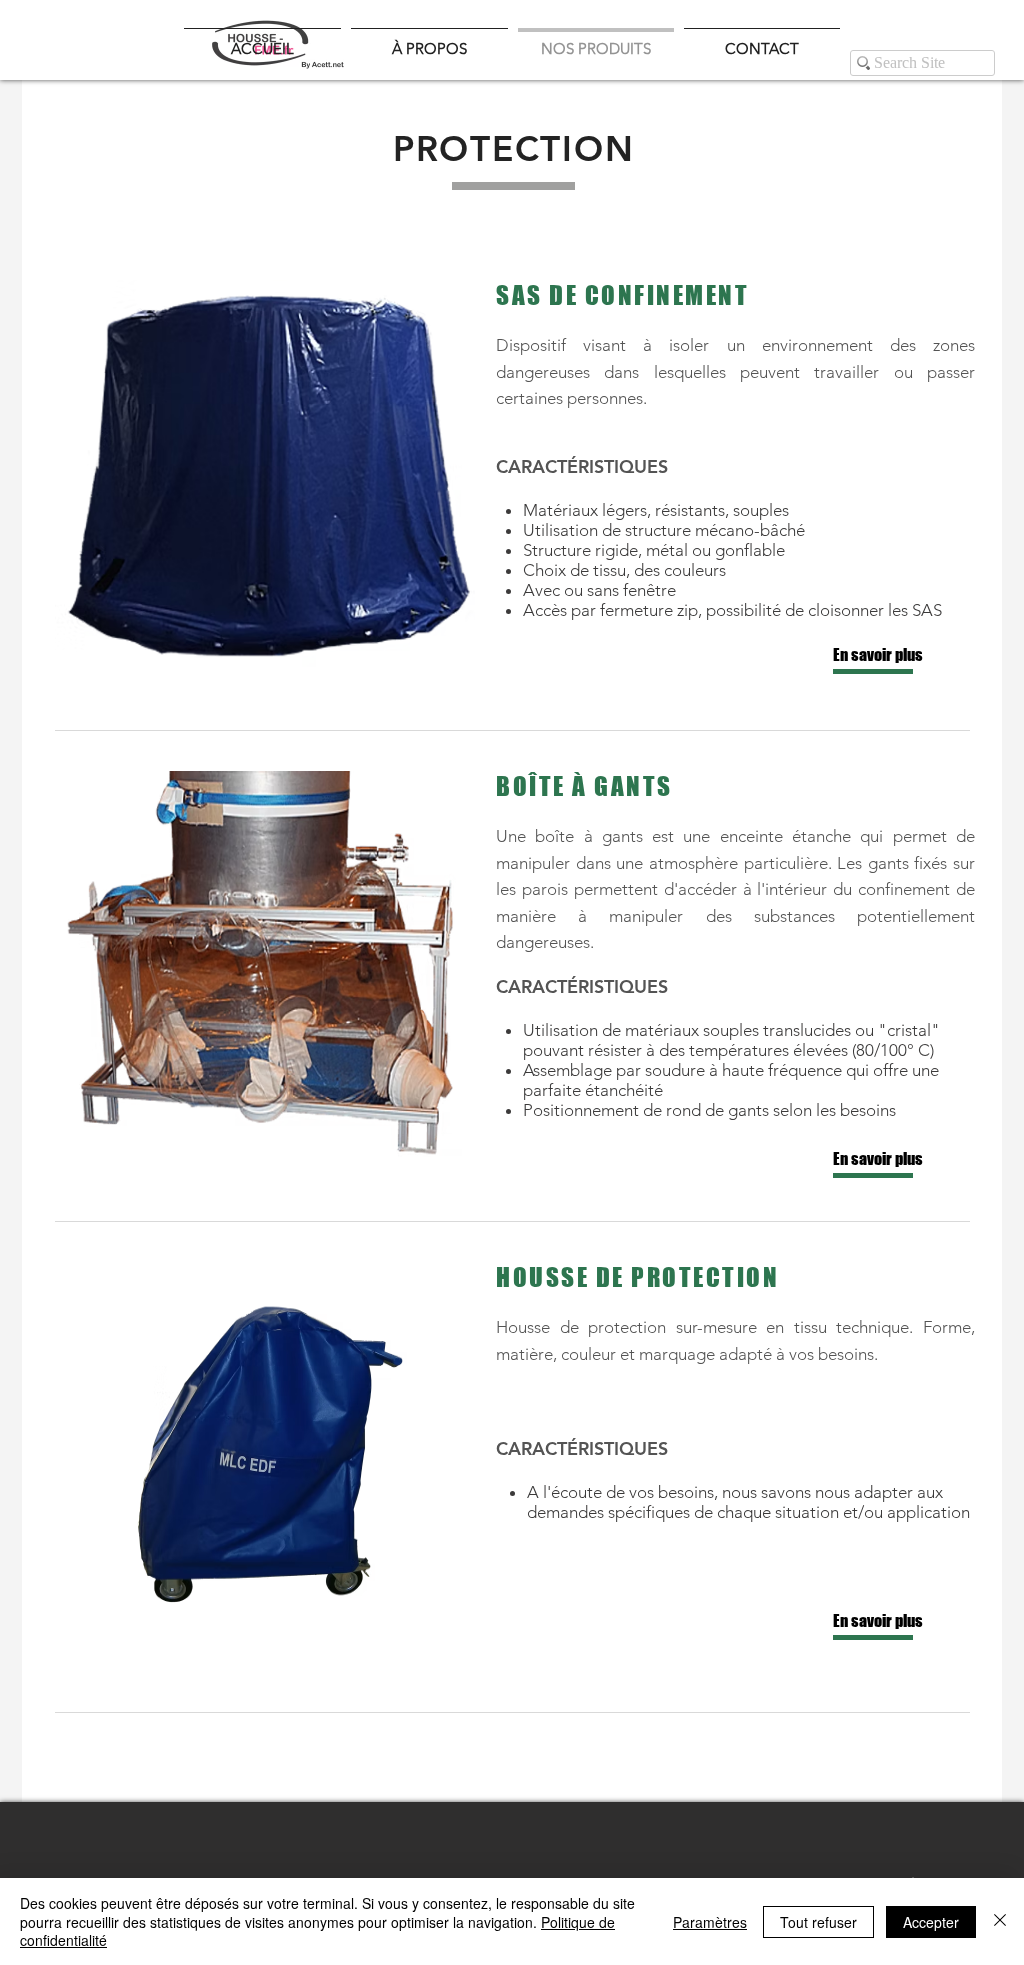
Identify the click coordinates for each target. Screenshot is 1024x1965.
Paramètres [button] (710, 1922)
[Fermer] (1000, 1921)
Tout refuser (818, 1922)
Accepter (931, 1922)
